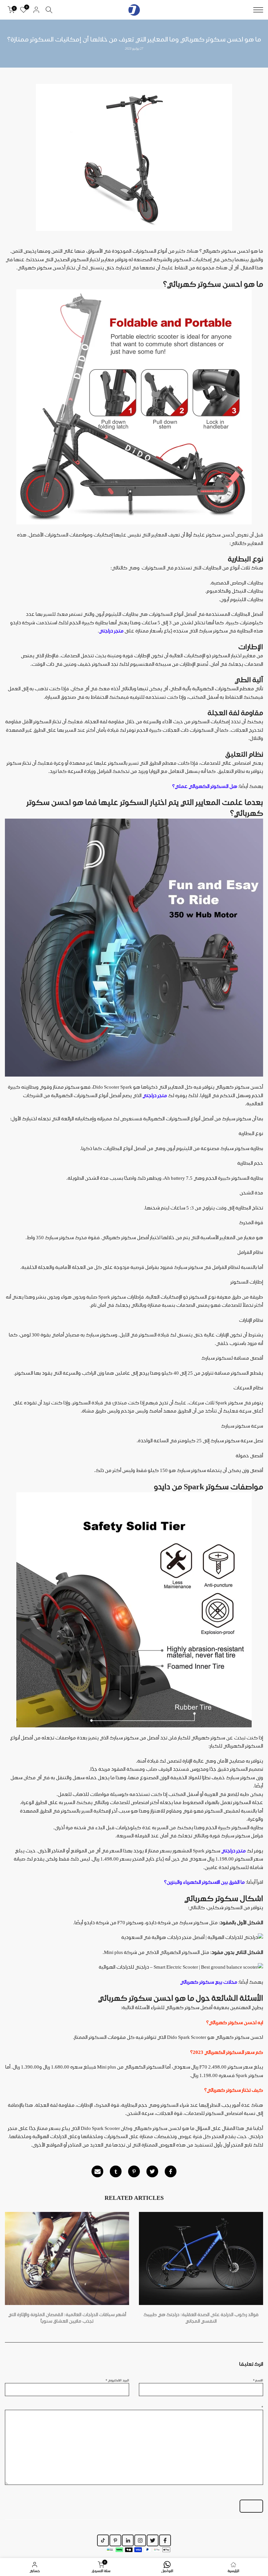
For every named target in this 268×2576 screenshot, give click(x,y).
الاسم (258, 2380)
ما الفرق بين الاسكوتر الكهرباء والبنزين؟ (205, 1882)
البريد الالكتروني (117, 2380)
